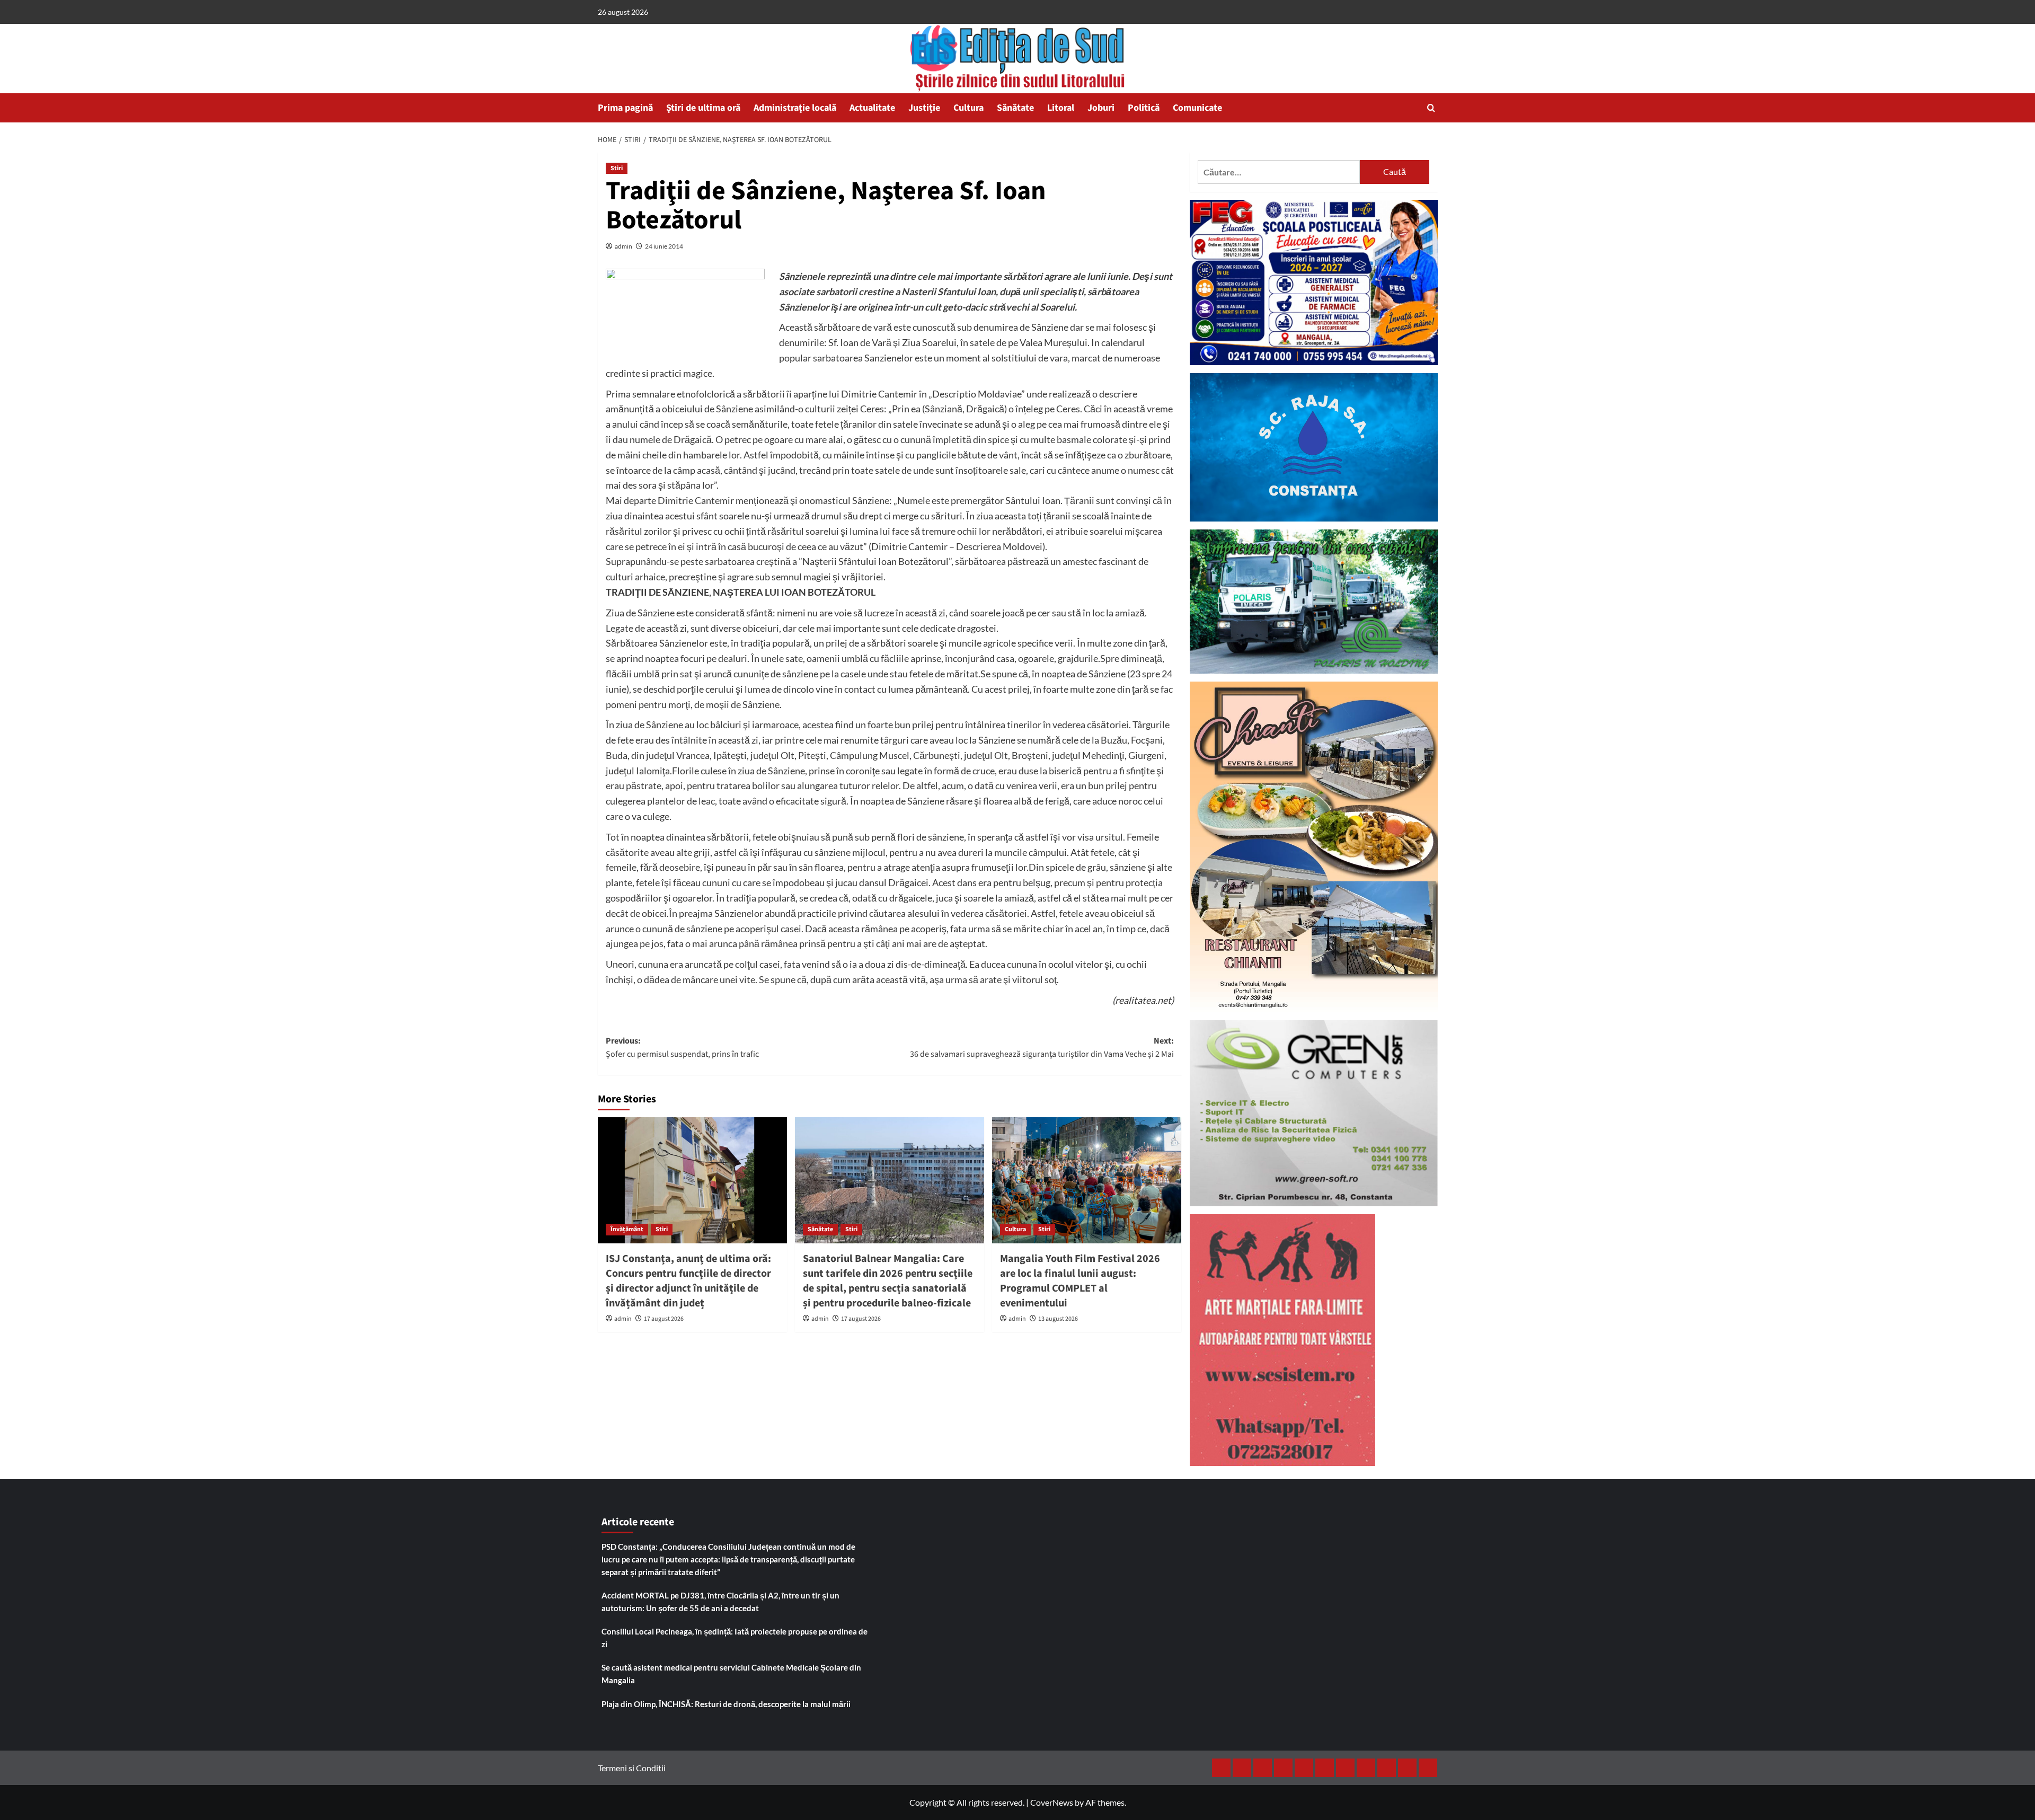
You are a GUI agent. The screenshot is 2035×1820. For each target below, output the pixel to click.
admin (623, 246)
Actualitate (872, 108)
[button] (1431, 108)
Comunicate (1197, 108)
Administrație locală (795, 108)
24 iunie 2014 (664, 246)
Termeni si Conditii (632, 1768)
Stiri (617, 168)
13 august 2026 (1058, 1319)
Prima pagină (625, 108)
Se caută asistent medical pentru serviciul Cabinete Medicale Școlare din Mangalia (731, 1674)
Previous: (682, 1048)
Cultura (968, 108)
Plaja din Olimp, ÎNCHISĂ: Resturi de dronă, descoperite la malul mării (726, 1704)
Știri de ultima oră (703, 108)
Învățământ (627, 1229)
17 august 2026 (664, 1319)
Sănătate (1015, 108)
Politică (1144, 108)
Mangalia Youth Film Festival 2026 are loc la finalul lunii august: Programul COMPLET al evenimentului (1080, 1281)
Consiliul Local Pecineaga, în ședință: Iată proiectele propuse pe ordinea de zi (735, 1638)
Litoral (1061, 108)
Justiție (924, 108)
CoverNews (1052, 1802)
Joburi (1101, 108)
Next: (1042, 1048)
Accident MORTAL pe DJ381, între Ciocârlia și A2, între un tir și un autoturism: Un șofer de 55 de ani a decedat (720, 1602)
